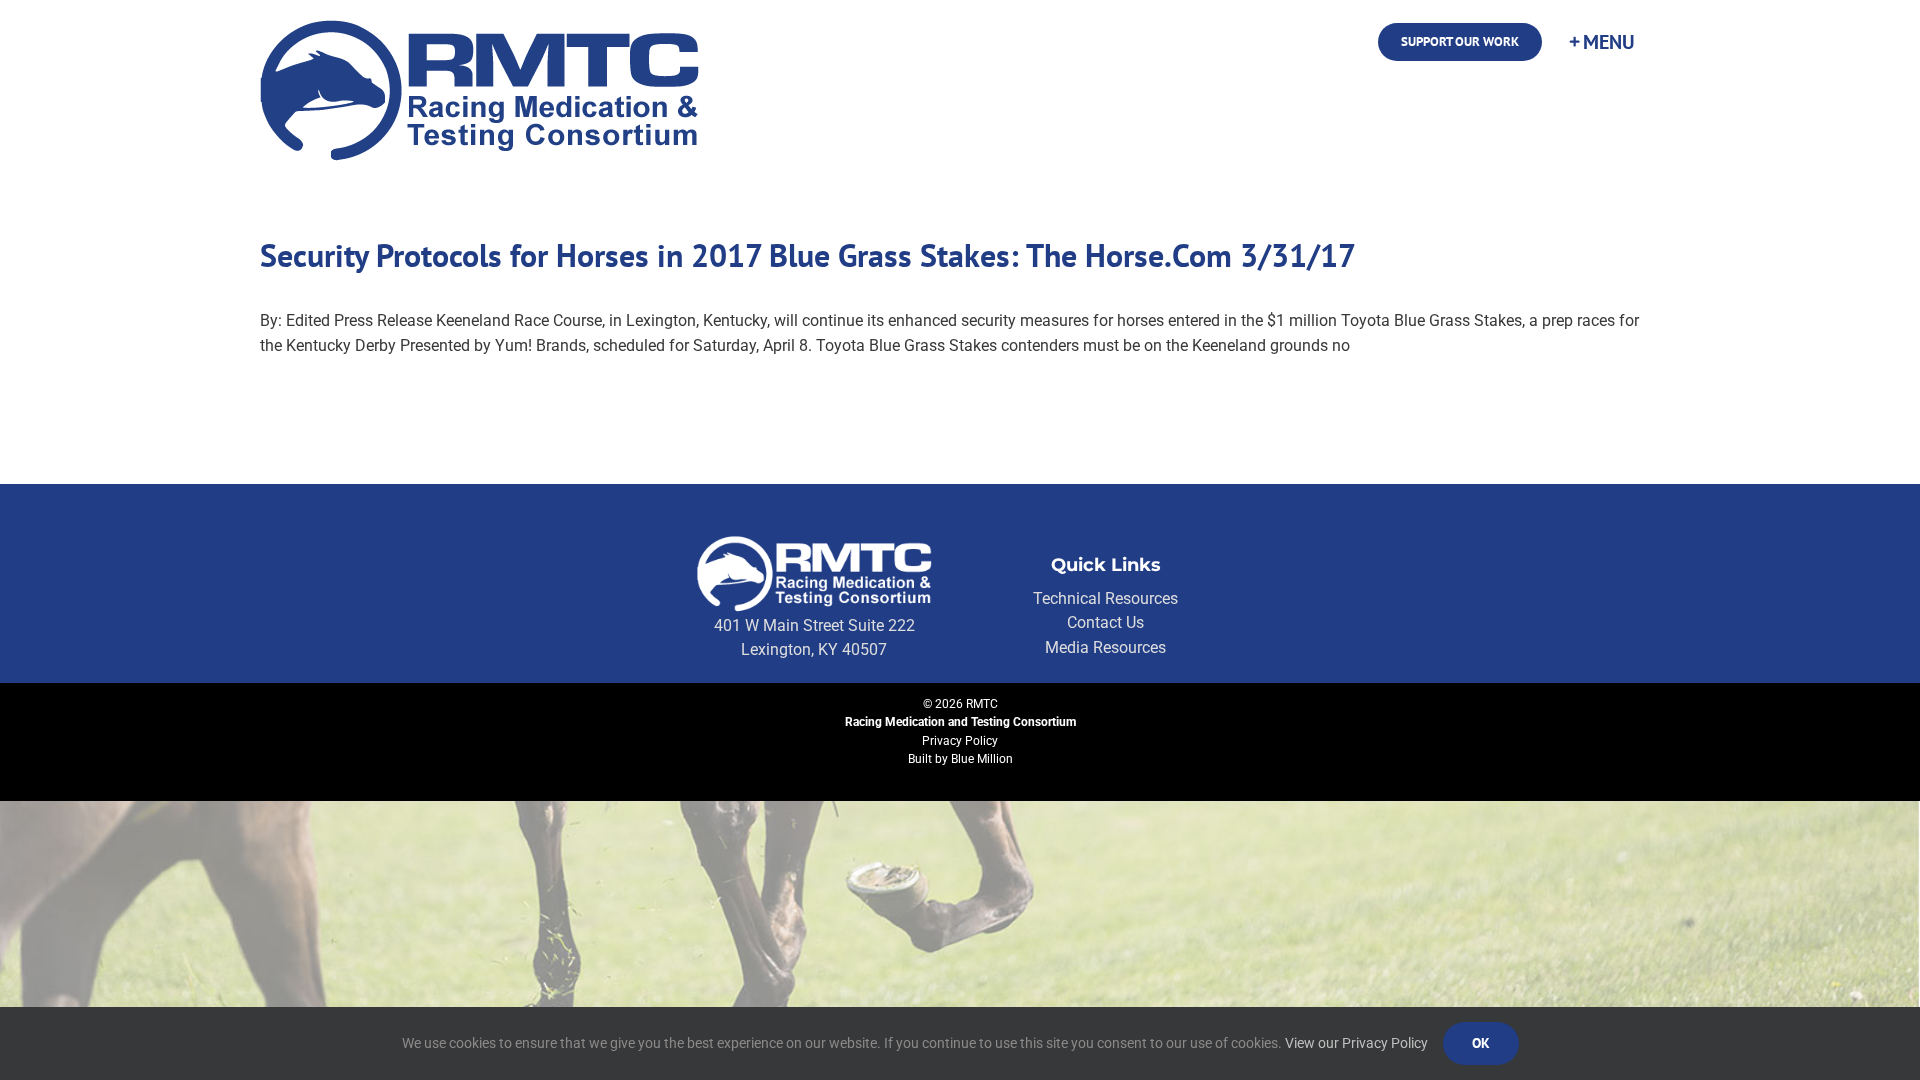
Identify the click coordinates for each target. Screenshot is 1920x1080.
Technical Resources (1105, 598)
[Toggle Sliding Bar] (1601, 42)
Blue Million (982, 759)
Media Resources (1105, 647)
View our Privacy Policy (1356, 1043)
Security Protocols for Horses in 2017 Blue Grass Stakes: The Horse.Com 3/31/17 (808, 255)
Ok (1481, 1043)
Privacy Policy (960, 741)
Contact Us (1105, 622)
